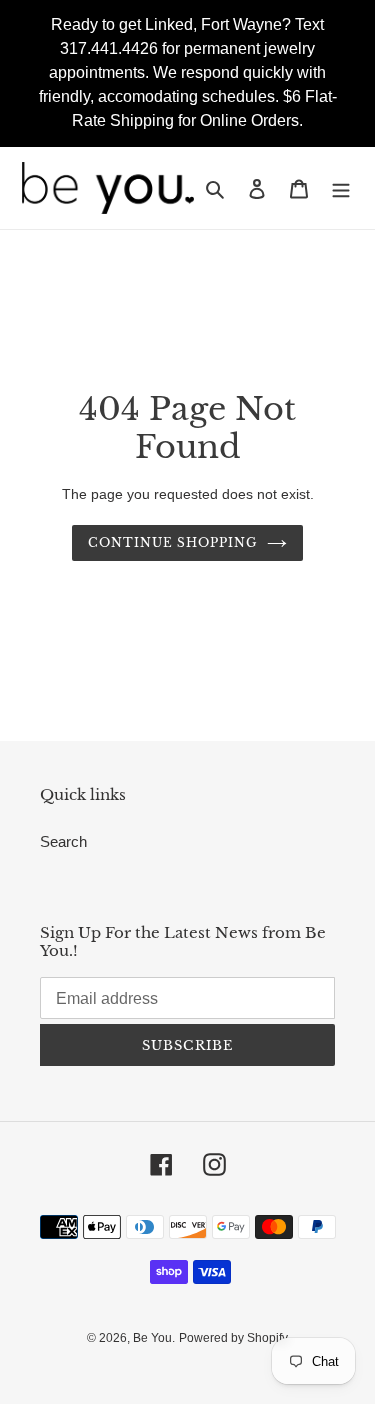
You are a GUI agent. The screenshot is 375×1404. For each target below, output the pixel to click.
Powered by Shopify (233, 1338)
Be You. (154, 1338)
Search (63, 841)
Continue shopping (172, 542)
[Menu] (341, 188)
